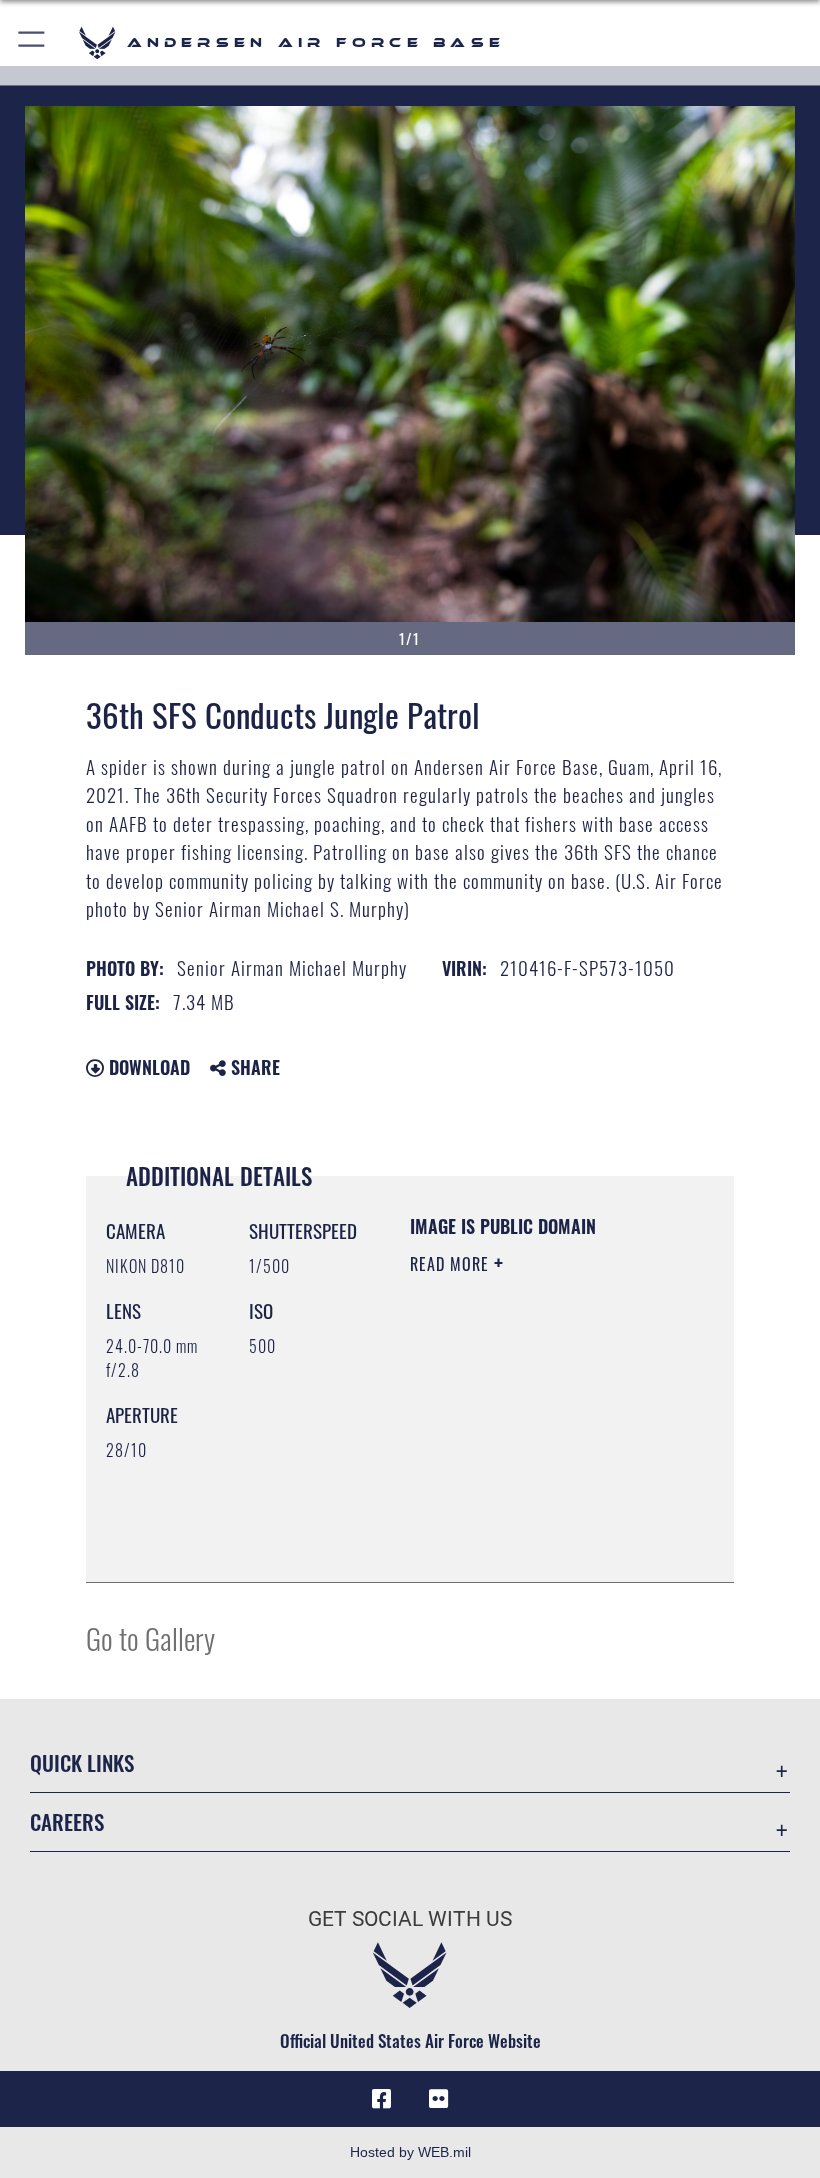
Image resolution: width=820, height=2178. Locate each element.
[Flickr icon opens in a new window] (438, 2099)
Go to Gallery (150, 1637)
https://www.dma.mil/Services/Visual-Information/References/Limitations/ (531, 1517)
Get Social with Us (410, 1919)
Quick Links (82, 1762)
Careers (67, 1821)
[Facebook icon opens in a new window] (382, 2099)
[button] (32, 42)
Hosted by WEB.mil (410, 2152)
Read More (452, 1264)
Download (147, 1067)
